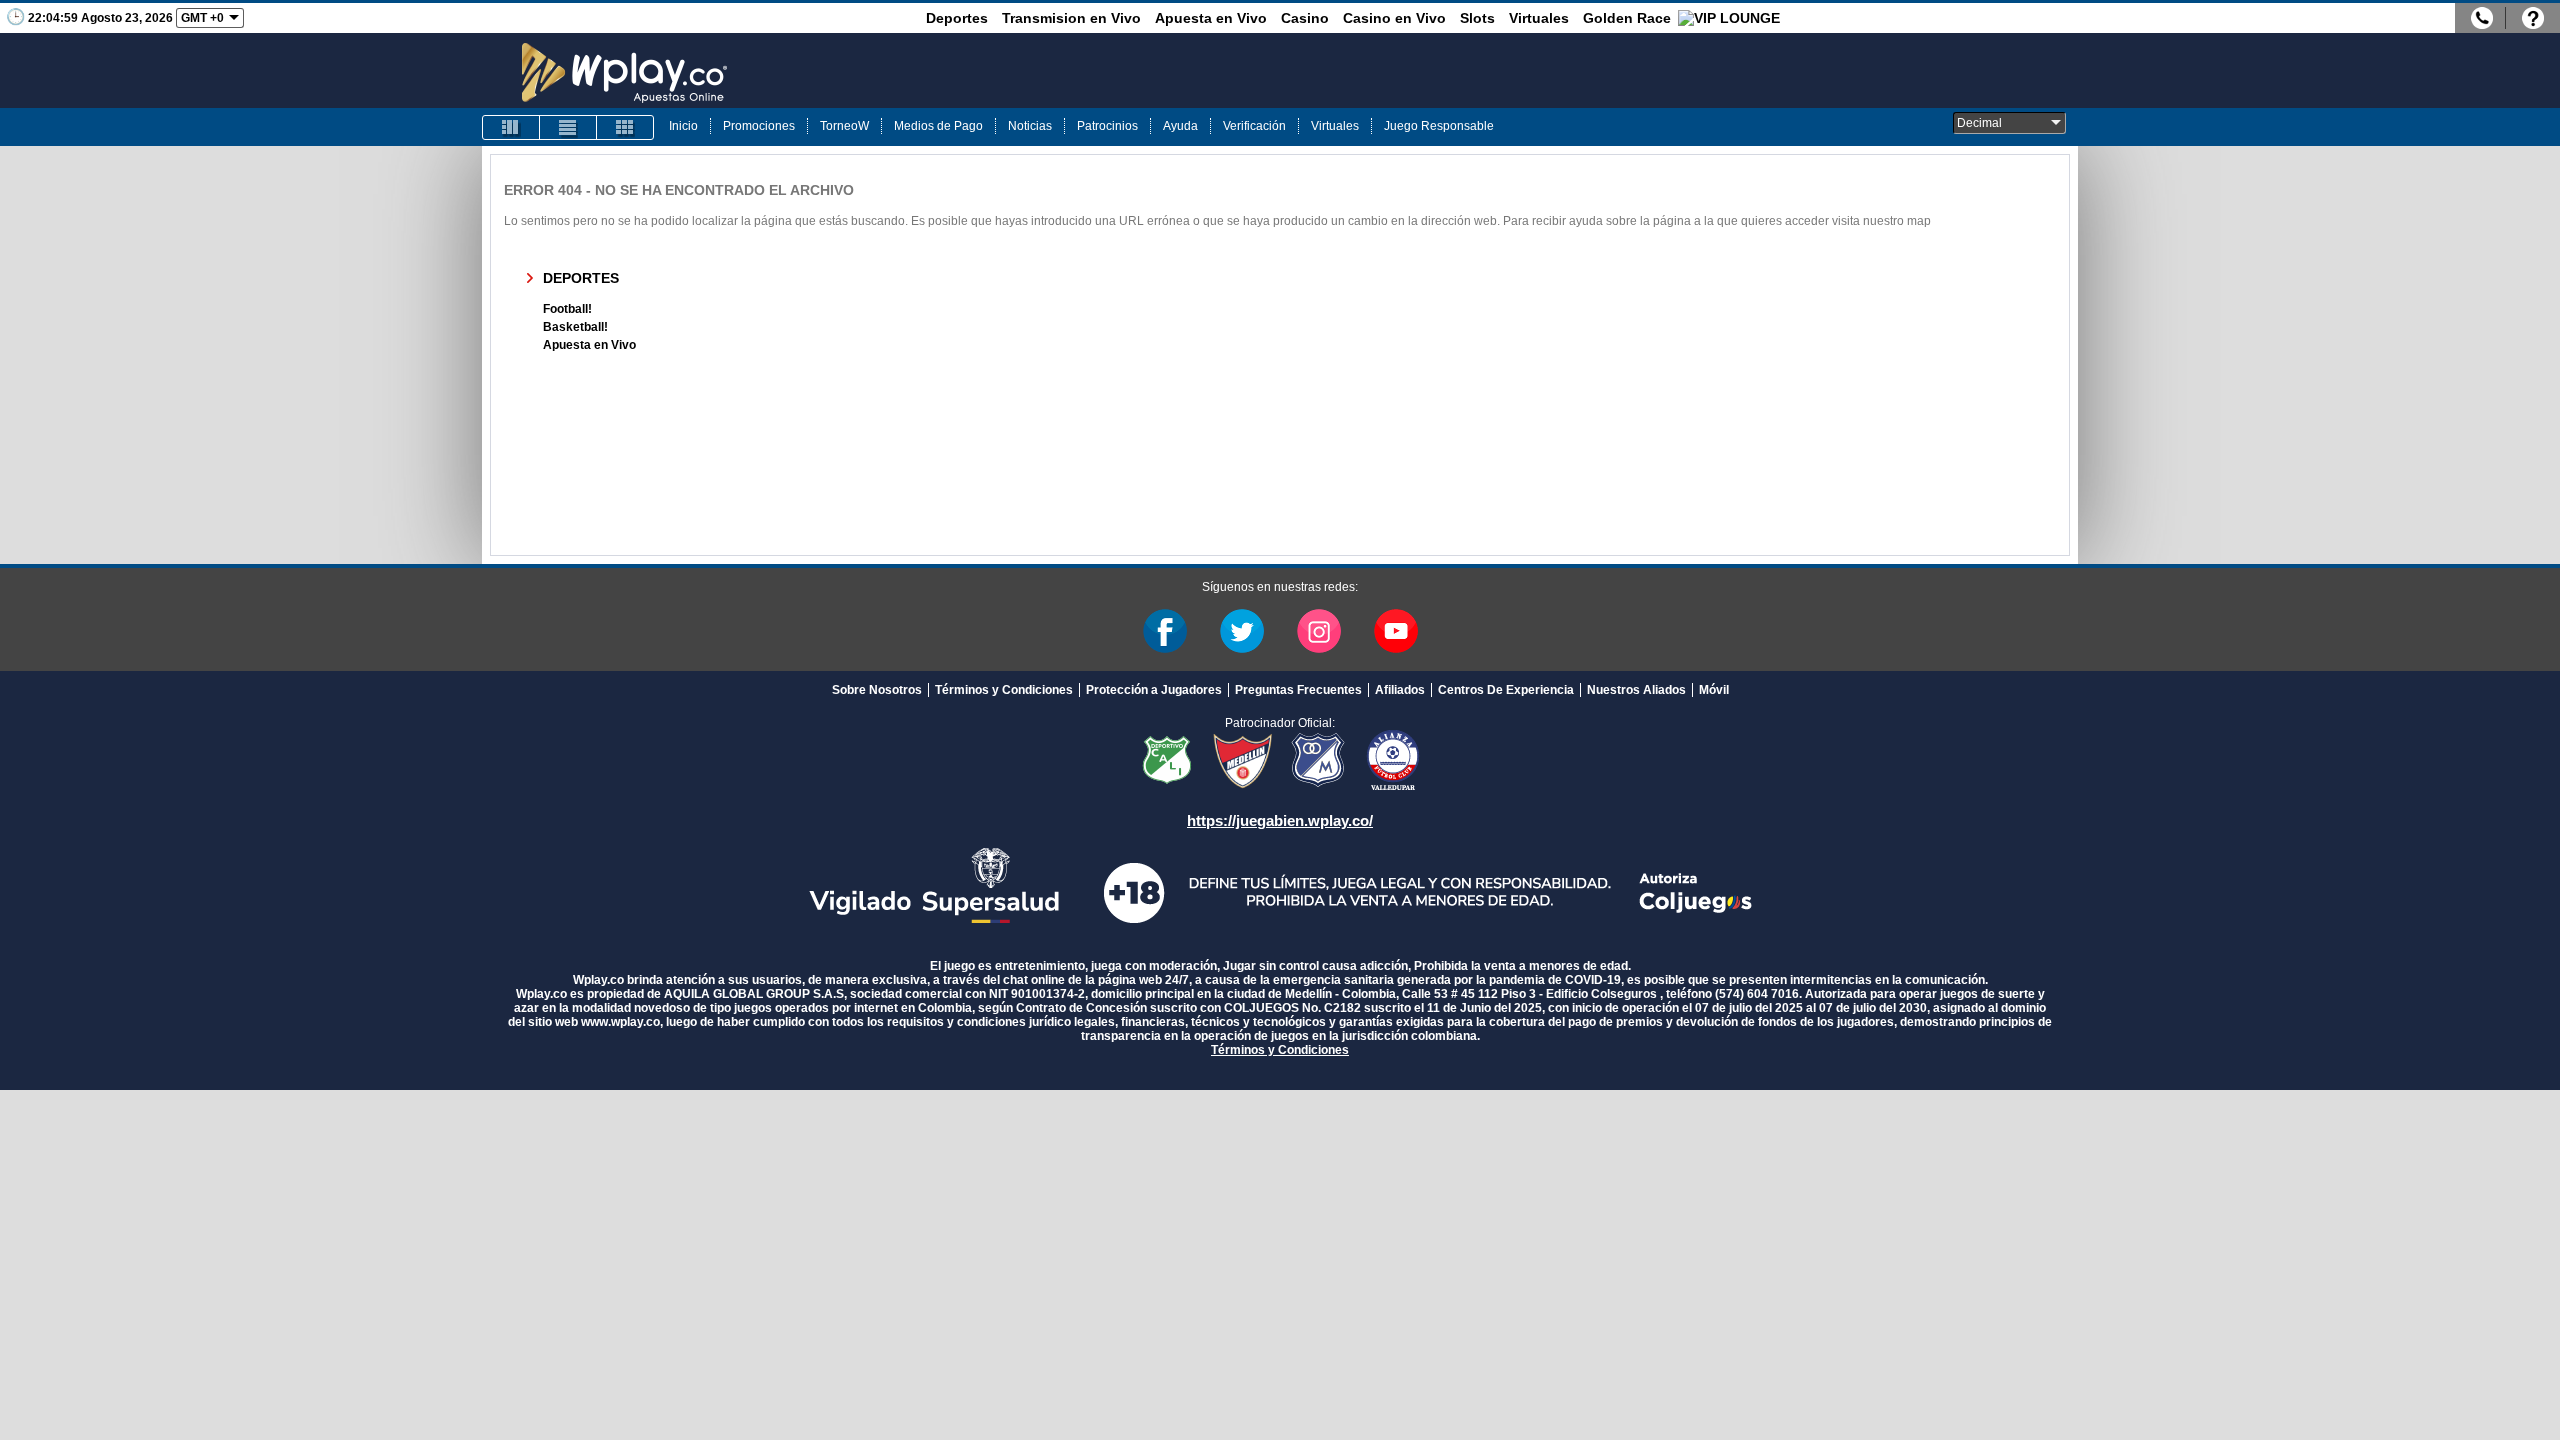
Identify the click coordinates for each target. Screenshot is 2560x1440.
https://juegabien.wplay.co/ (1280, 820)
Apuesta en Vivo (1211, 18)
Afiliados (1400, 690)
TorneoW (844, 126)
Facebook (1165, 631)
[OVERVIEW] (568, 127)
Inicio (683, 126)
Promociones (759, 126)
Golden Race (1627, 18)
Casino (1305, 18)
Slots (1477, 18)
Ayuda (1180, 126)
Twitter (1242, 631)
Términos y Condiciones (1004, 690)
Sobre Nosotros (877, 690)
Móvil (1714, 690)
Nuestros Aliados (1636, 690)
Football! (567, 309)
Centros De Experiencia (1506, 690)
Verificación (1254, 126)
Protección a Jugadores (1154, 690)
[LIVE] (511, 127)
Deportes (957, 18)
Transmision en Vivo (1071, 18)
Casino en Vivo (1394, 18)
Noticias (1030, 126)
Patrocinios (1107, 126)
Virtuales (1539, 18)
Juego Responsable (1439, 126)
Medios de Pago (938, 126)
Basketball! (575, 327)
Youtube (1396, 631)
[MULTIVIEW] (625, 127)
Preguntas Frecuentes (1298, 690)
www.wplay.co (620, 1022)
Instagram (1319, 631)
